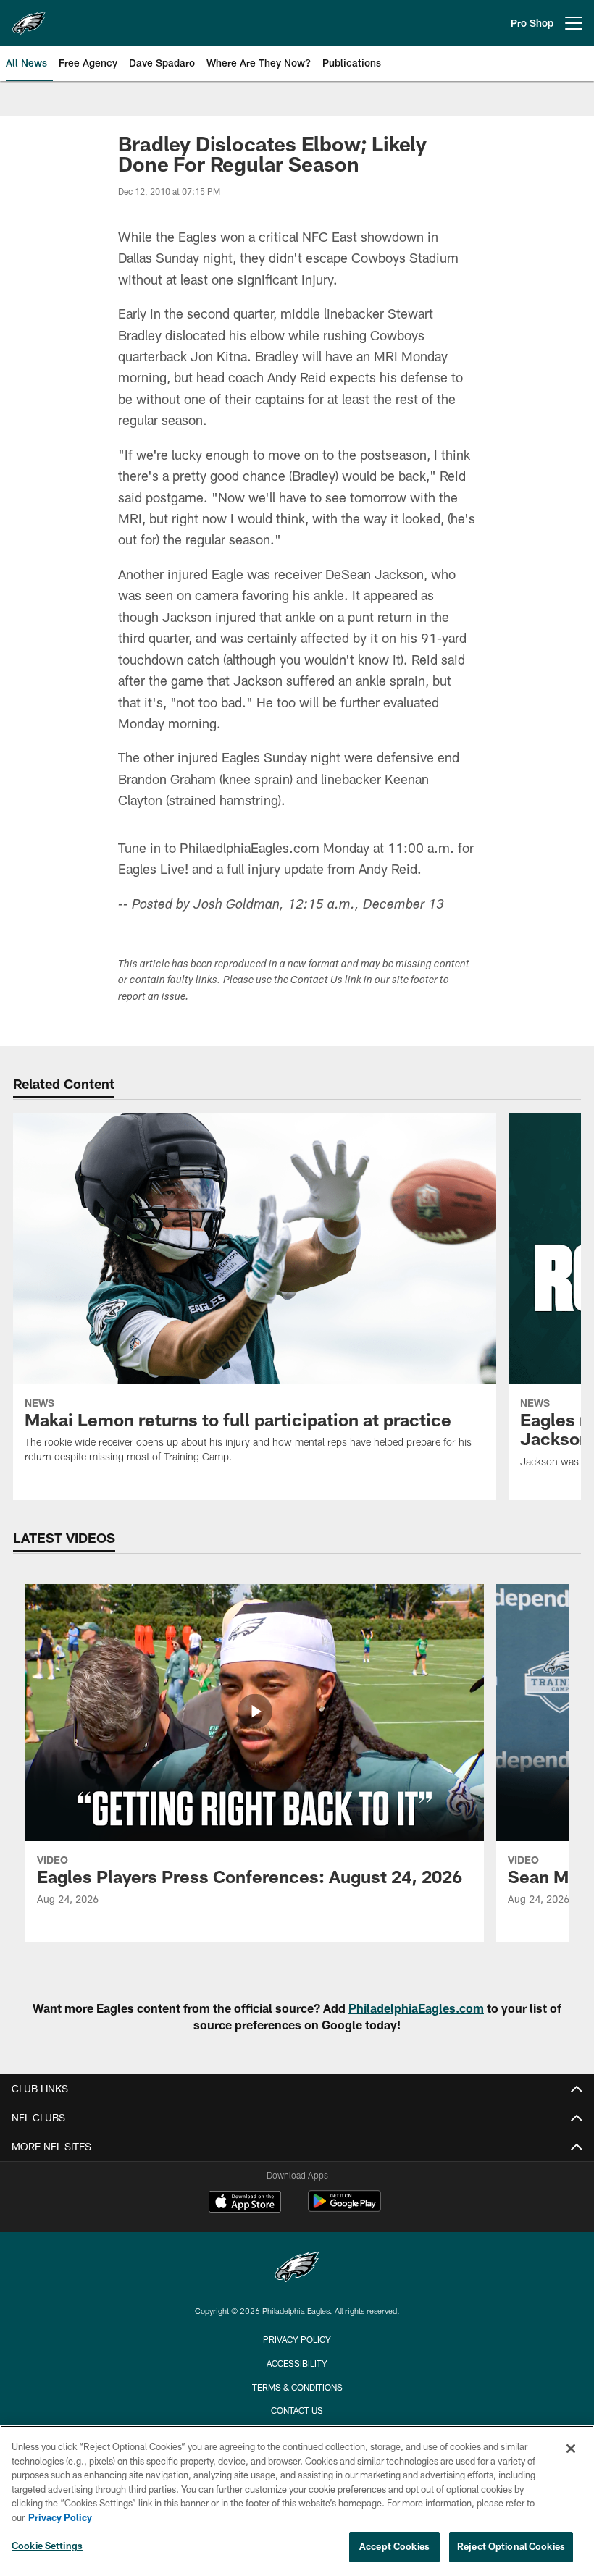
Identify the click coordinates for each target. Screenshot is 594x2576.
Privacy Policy (297, 2339)
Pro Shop (532, 23)
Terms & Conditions (297, 2387)
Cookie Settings (47, 2546)
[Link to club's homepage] (29, 17)
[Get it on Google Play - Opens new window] (344, 2209)
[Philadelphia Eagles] (297, 2269)
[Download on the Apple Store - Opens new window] (245, 2203)
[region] (297, 2501)
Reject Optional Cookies (511, 2546)
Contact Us (297, 2410)
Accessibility (297, 2363)
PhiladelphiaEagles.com (416, 2008)
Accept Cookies (394, 2546)
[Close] (571, 2449)
